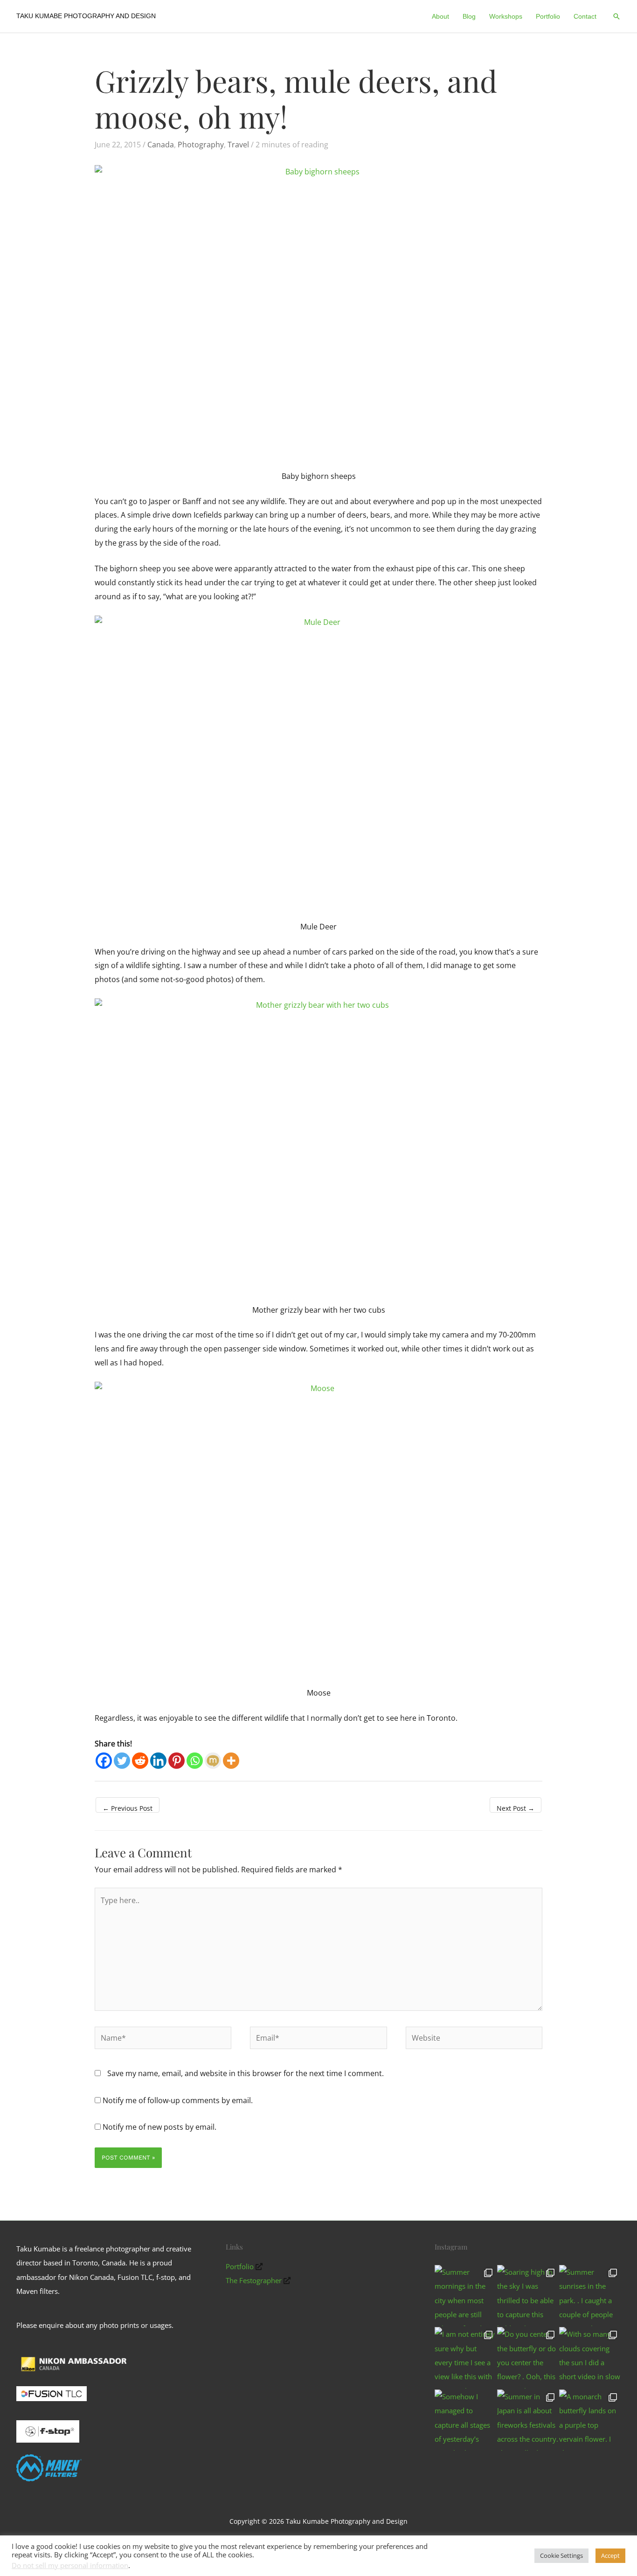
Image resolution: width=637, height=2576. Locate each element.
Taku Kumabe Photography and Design (86, 16)
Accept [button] (610, 2555)
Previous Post (128, 1808)
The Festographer (254, 2280)
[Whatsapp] (195, 1761)
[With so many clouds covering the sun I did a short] (590, 2358)
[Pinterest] (177, 1761)
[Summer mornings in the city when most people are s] (465, 2296)
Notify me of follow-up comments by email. (178, 2100)
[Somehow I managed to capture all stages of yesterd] (465, 2420)
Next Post (516, 1808)
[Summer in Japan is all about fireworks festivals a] (528, 2420)
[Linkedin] (158, 1761)
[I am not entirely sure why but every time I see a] (465, 2358)
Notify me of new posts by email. (159, 2127)
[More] (231, 1761)
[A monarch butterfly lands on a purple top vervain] (590, 2420)
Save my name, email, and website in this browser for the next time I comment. (246, 2073)
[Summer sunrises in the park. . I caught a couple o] (590, 2296)
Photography (201, 145)
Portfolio (240, 2266)
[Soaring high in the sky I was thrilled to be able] (528, 2296)
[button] (616, 16)
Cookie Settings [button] (561, 2555)
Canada (161, 145)
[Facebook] (104, 1761)
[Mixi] (213, 1761)
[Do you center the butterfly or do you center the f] (528, 2358)
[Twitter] (122, 1761)
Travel (238, 145)
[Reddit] (140, 1761)
